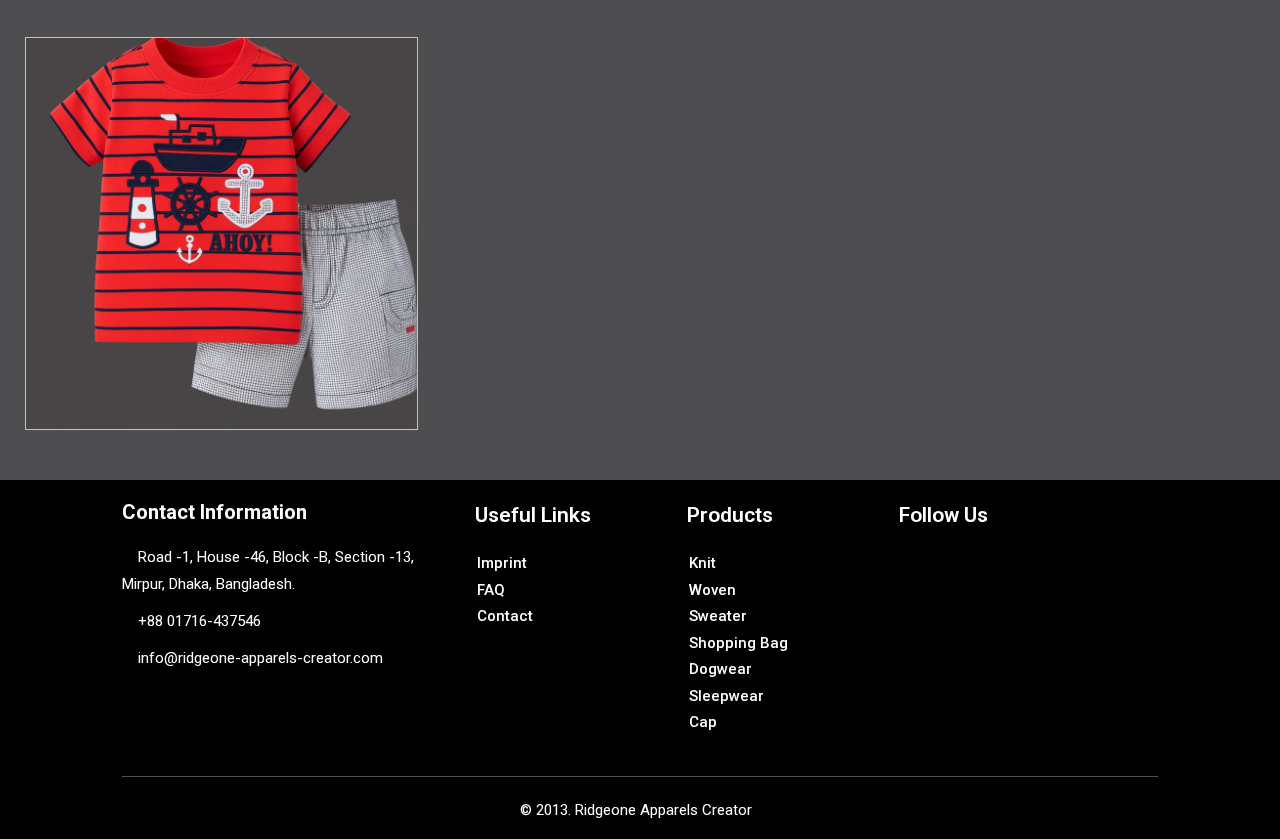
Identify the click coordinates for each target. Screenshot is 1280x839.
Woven (712, 590)
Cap (703, 722)
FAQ (491, 590)
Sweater (718, 616)
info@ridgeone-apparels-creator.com (258, 658)
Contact (505, 616)
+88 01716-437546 (199, 621)
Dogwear (720, 669)
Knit (702, 563)
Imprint (502, 563)
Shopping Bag (738, 643)
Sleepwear (726, 696)
